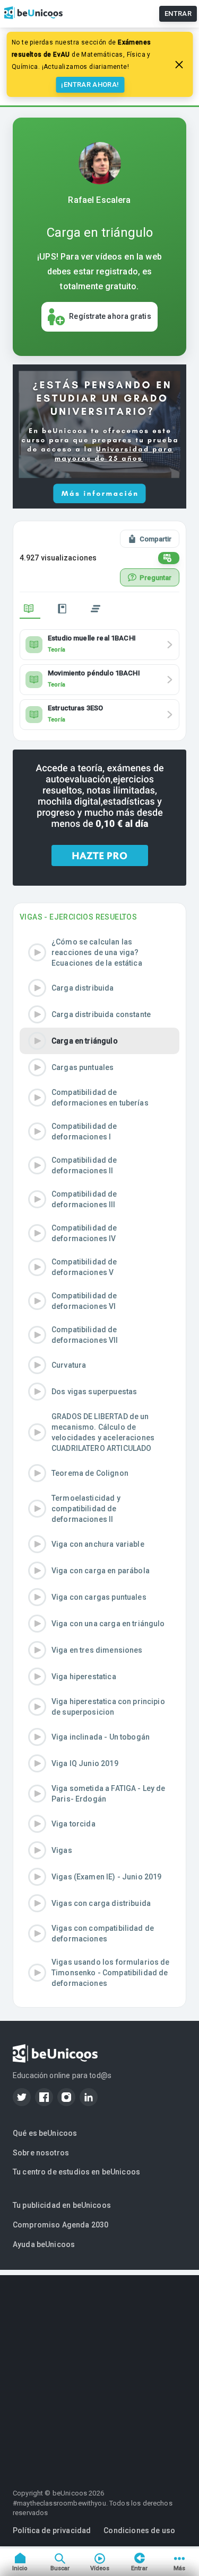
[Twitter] (22, 2097)
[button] (99, 952)
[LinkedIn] (89, 2097)
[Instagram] (66, 2097)
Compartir (155, 539)
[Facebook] (44, 2097)
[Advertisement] (99, 2374)
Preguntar (155, 578)
